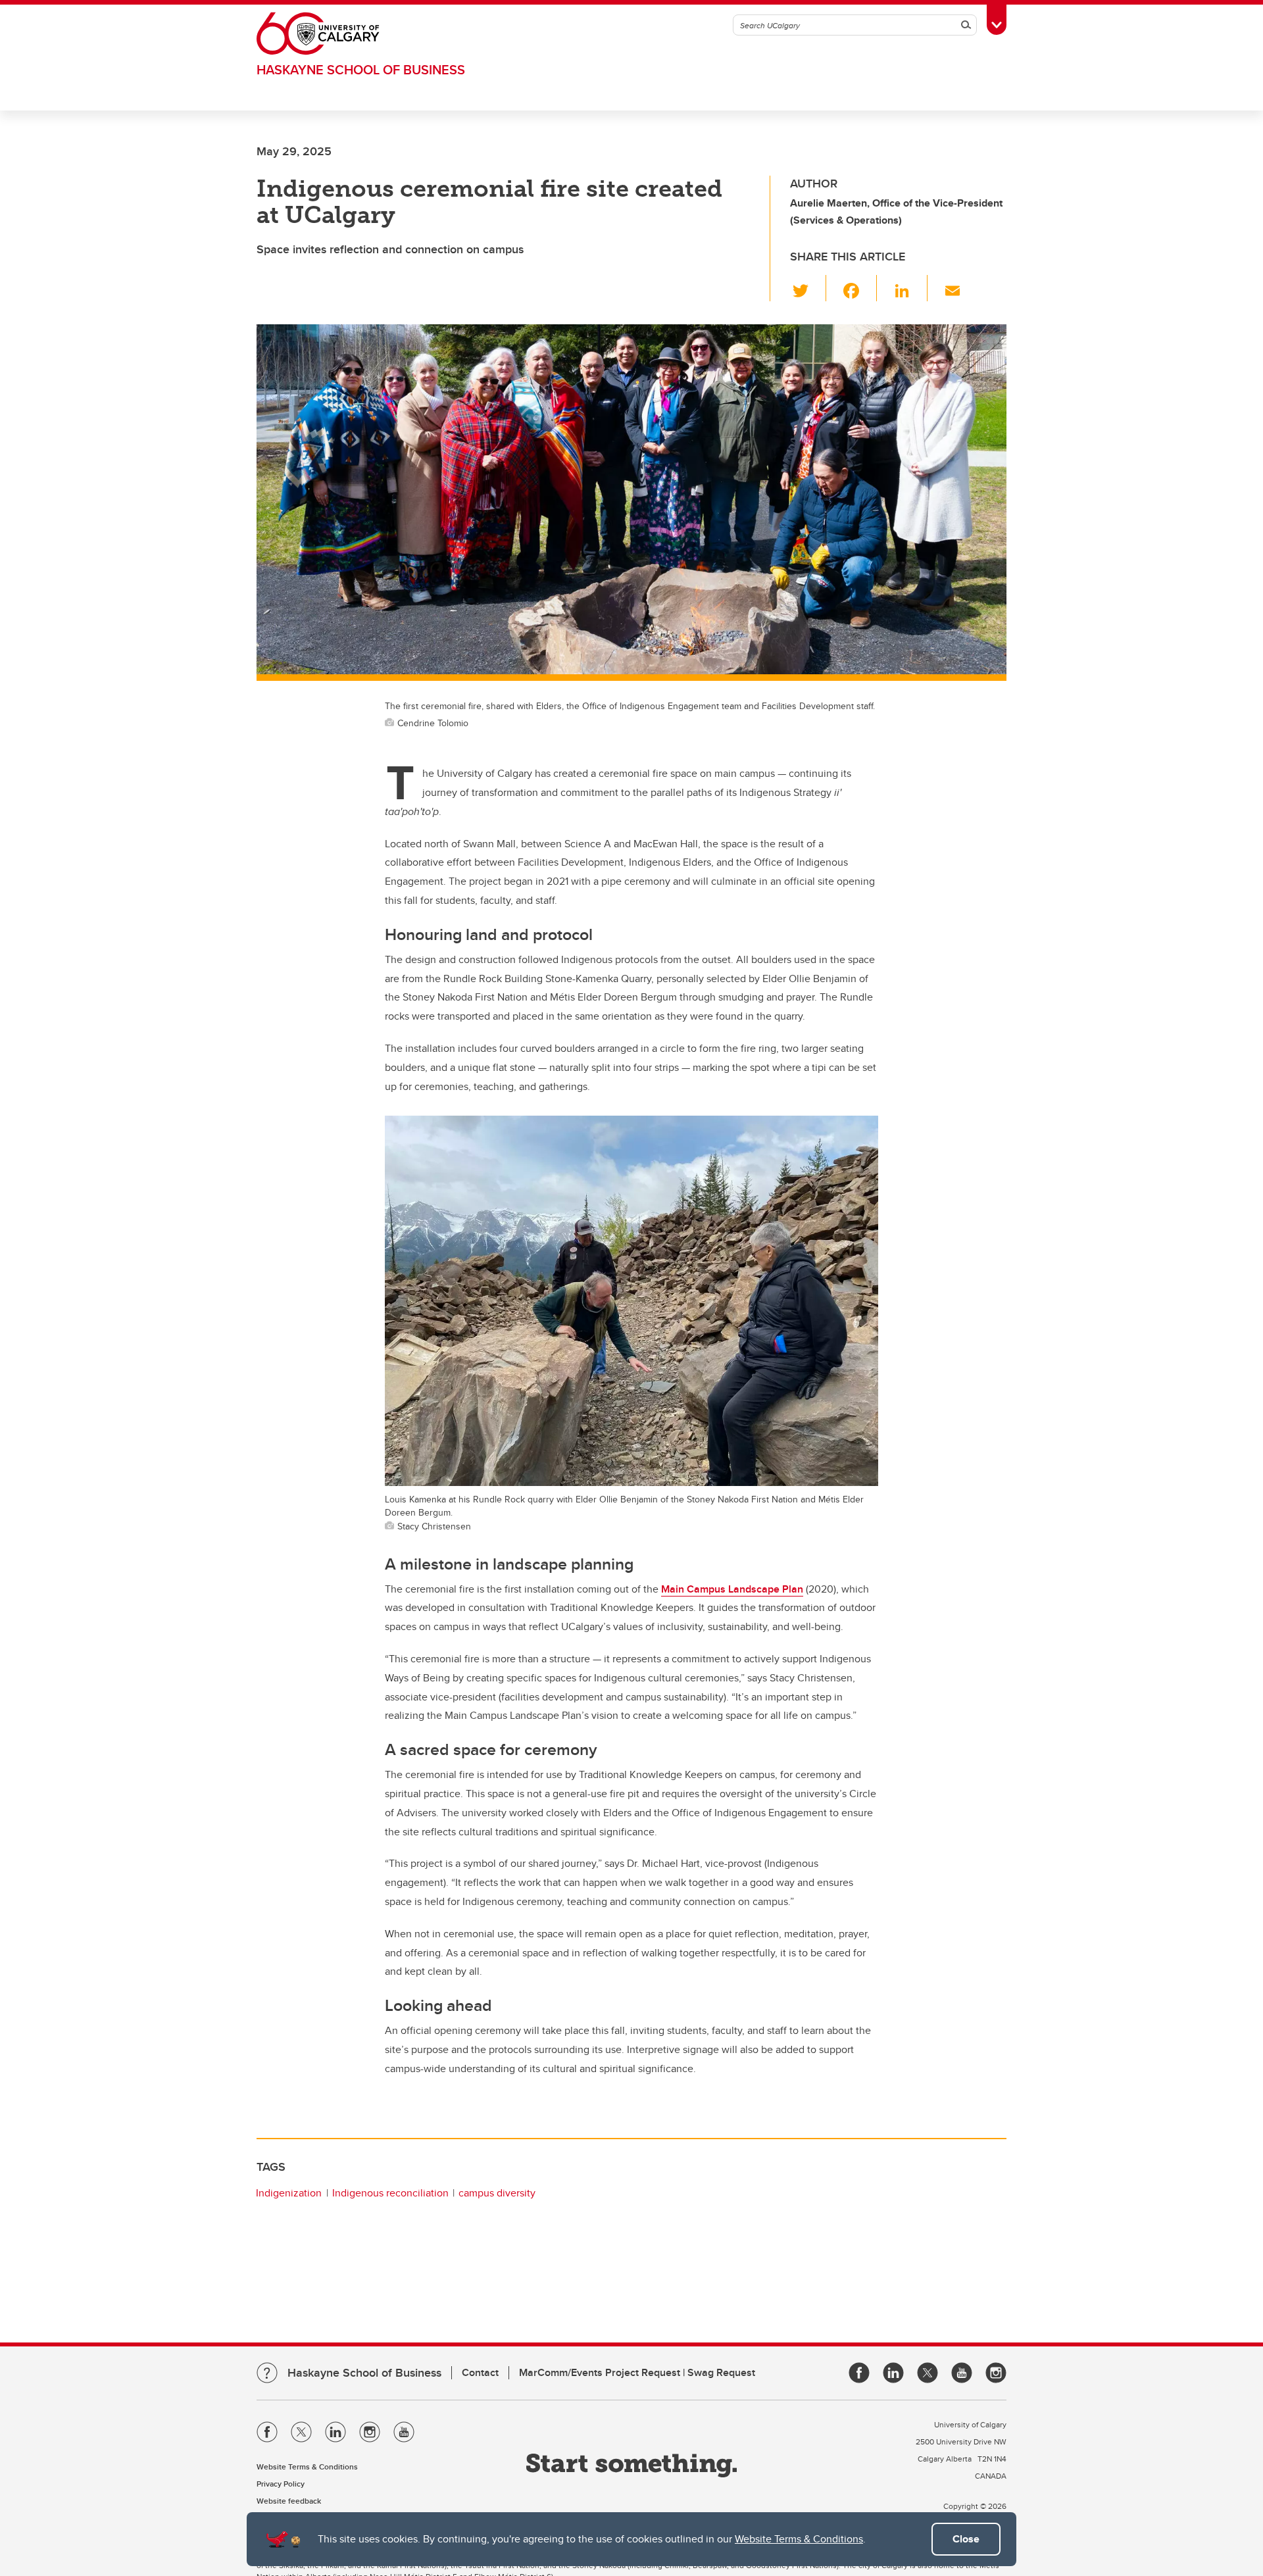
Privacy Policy (281, 2484)
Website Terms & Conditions (799, 2539)
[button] (808, 288)
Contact (480, 2372)
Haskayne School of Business (361, 69)
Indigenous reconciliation (390, 2193)
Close (966, 2539)
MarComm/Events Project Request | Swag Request (637, 2372)
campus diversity (497, 2193)
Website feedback (289, 2501)
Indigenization (289, 2193)
